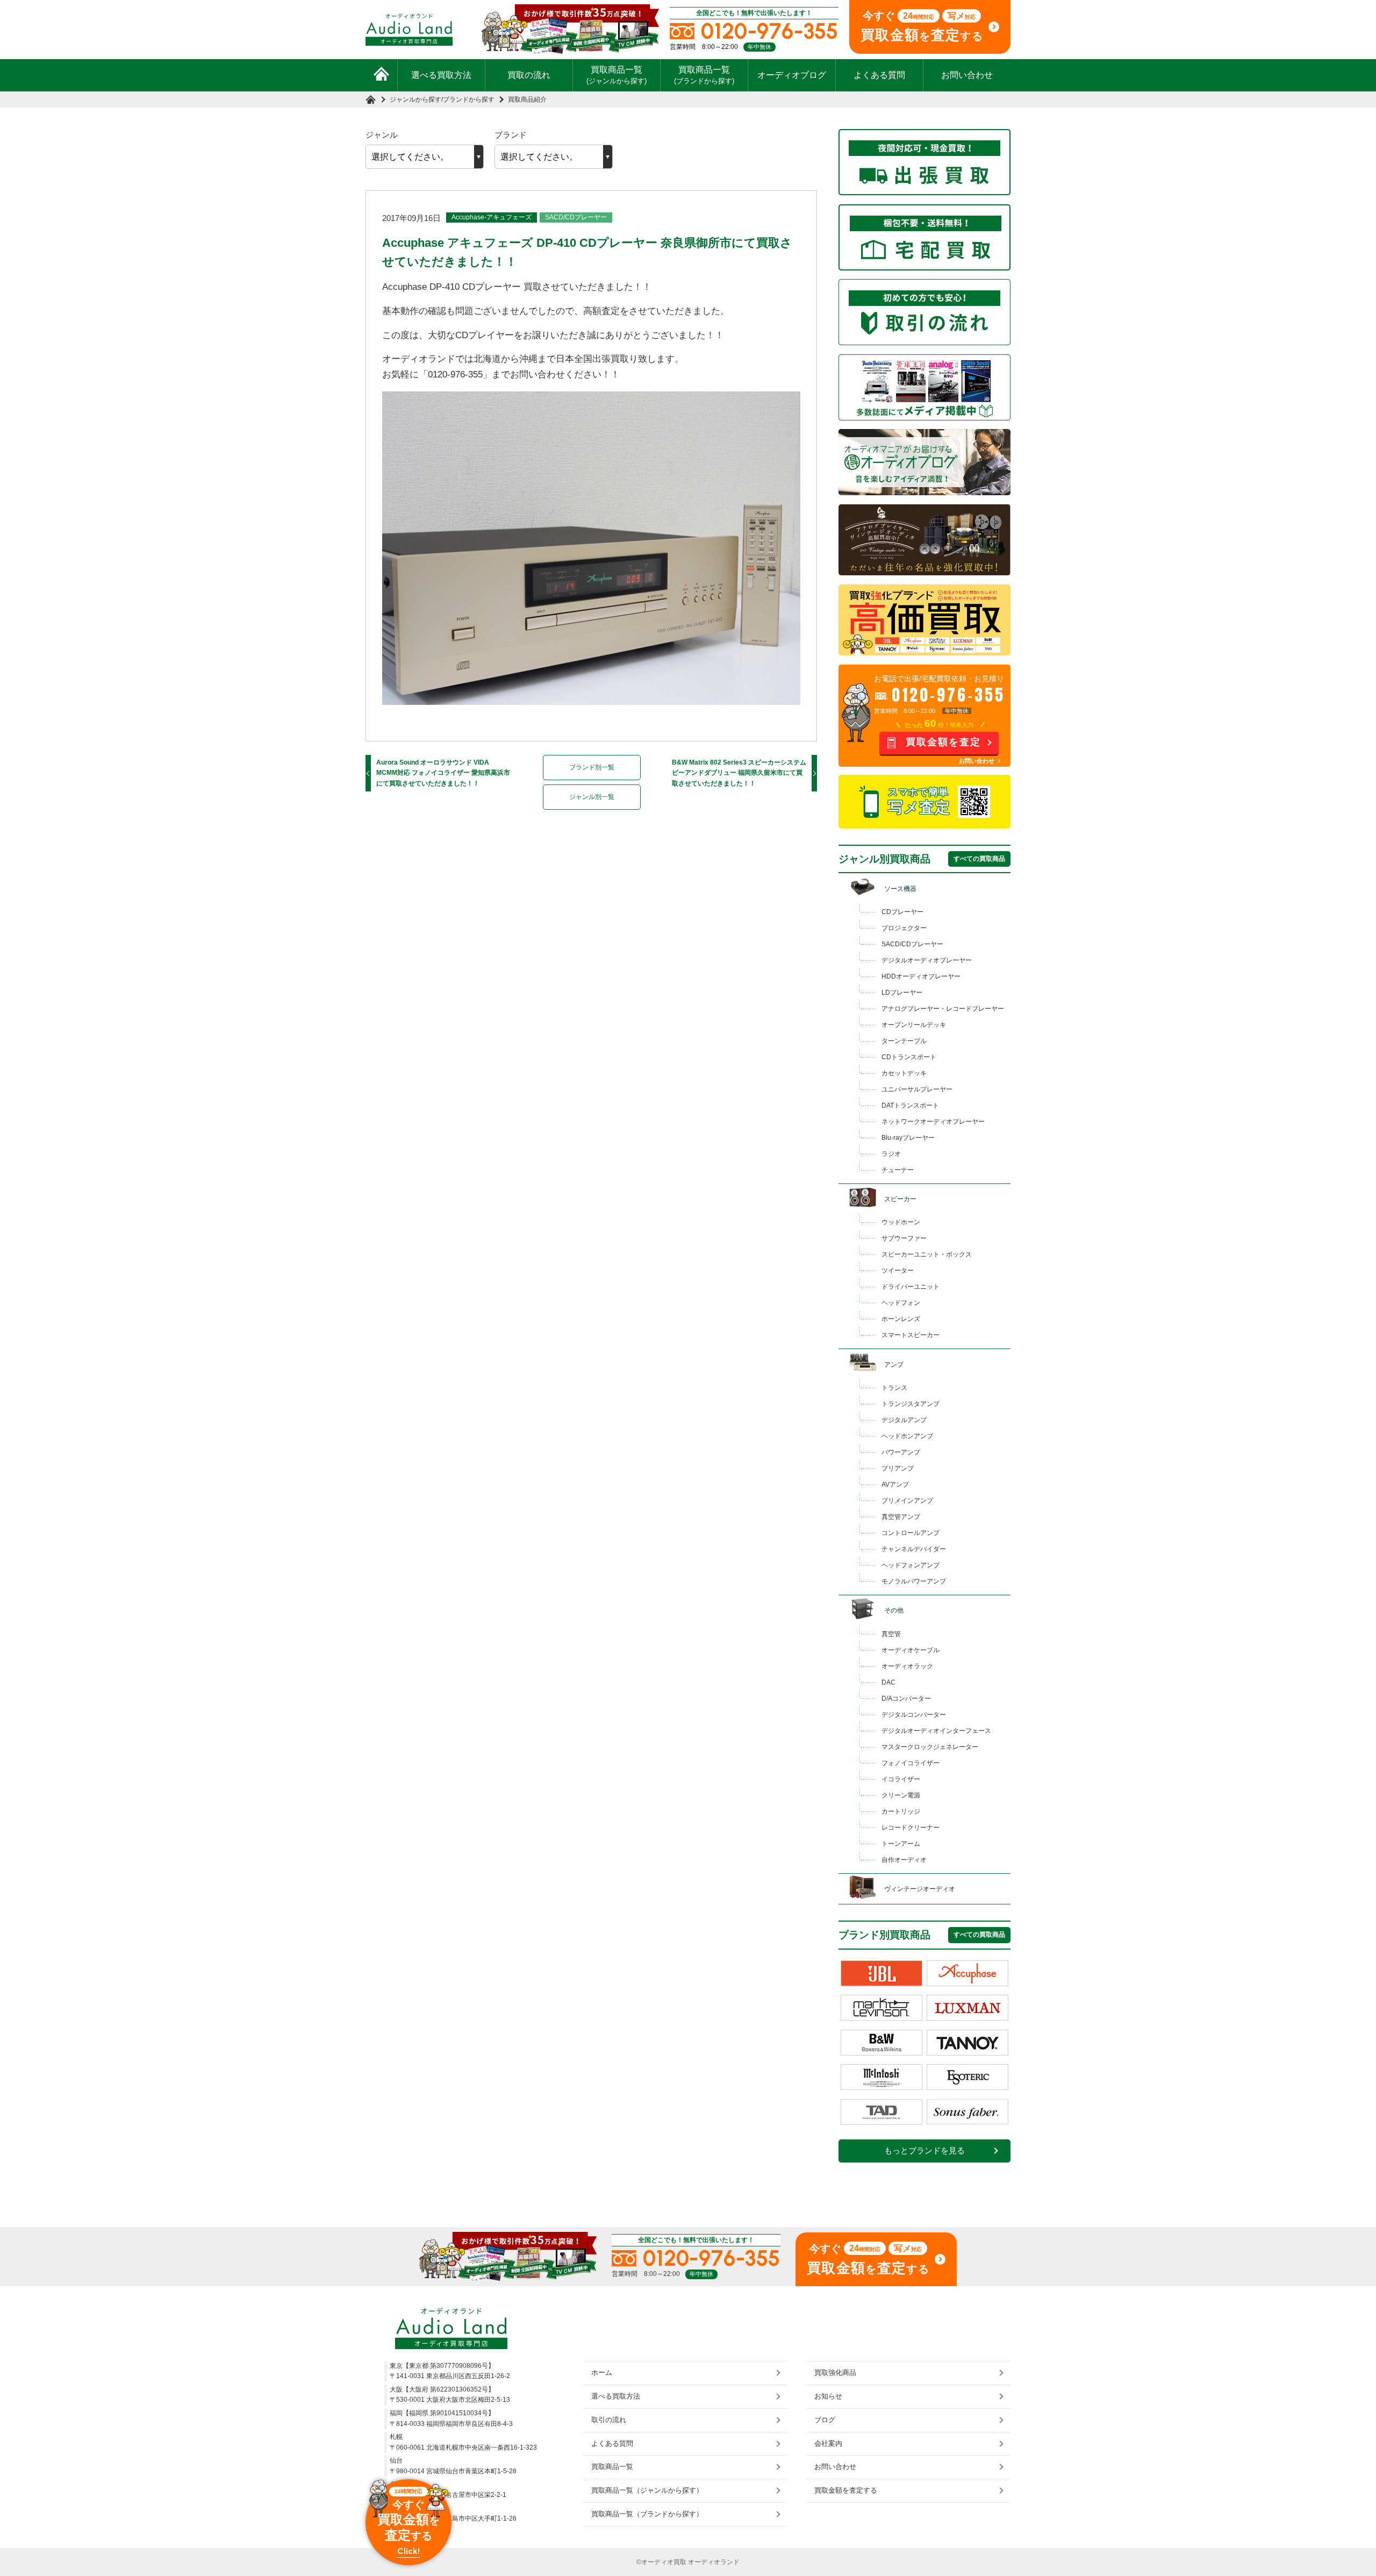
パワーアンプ (901, 1452)
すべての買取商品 (979, 859)
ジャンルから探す (415, 99)
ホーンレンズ (901, 1319)
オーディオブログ (792, 75)
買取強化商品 (835, 2372)
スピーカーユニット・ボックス (927, 1254)
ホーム (602, 2372)
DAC (888, 1682)
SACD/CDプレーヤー (576, 217)
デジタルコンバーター (914, 1715)
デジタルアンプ (904, 1420)
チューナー (898, 1170)
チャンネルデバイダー (914, 1549)
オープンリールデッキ (914, 1025)
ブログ (825, 2420)
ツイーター (898, 1271)
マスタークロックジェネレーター (930, 1747)
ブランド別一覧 (592, 767)
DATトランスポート (910, 1105)
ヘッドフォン (901, 1303)
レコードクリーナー (911, 1828)
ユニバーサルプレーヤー (917, 1089)
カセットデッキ (904, 1073)
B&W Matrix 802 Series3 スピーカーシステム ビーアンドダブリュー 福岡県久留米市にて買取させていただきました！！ (739, 773)
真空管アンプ (901, 1517)
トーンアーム (901, 1844)
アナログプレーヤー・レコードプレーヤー (943, 1009)
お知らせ (828, 2396)
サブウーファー (904, 1238)
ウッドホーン (901, 1222)
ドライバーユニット (911, 1287)
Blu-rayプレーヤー (908, 1138)
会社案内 (828, 2443)
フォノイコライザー (911, 1763)
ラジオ (891, 1154)
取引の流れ (609, 2420)
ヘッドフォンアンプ (911, 1565)
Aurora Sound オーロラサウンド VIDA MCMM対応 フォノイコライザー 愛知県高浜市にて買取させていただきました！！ (443, 773)
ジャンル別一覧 (592, 797)
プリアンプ (898, 1468)
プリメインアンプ (907, 1501)
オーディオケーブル (911, 1650)
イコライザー (901, 1779)
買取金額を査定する (846, 2490)
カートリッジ (901, 1811)
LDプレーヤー (902, 993)
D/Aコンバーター (906, 1699)
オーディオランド (714, 2562)
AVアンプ (895, 1485)
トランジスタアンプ (911, 1404)
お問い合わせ (967, 75)
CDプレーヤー (902, 912)
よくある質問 (879, 75)
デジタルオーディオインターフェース (936, 1731)
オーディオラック (907, 1666)
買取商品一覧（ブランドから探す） (647, 2514)
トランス (894, 1388)
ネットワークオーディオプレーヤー (933, 1122)
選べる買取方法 (441, 75)
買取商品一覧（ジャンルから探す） (647, 2490)
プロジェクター (904, 928)
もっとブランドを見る (924, 2151)
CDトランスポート (909, 1057)
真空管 (891, 1634)
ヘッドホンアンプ (907, 1436)
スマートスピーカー (911, 1335)
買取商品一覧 (617, 75)
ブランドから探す (469, 99)
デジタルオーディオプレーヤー (927, 960)
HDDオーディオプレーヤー (921, 976)
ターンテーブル (904, 1041)
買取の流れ (529, 75)
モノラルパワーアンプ (914, 1581)
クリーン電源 (901, 1795)
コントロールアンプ (911, 1533)
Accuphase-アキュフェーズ (492, 217)
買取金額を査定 (943, 742)
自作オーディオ (904, 1860)
